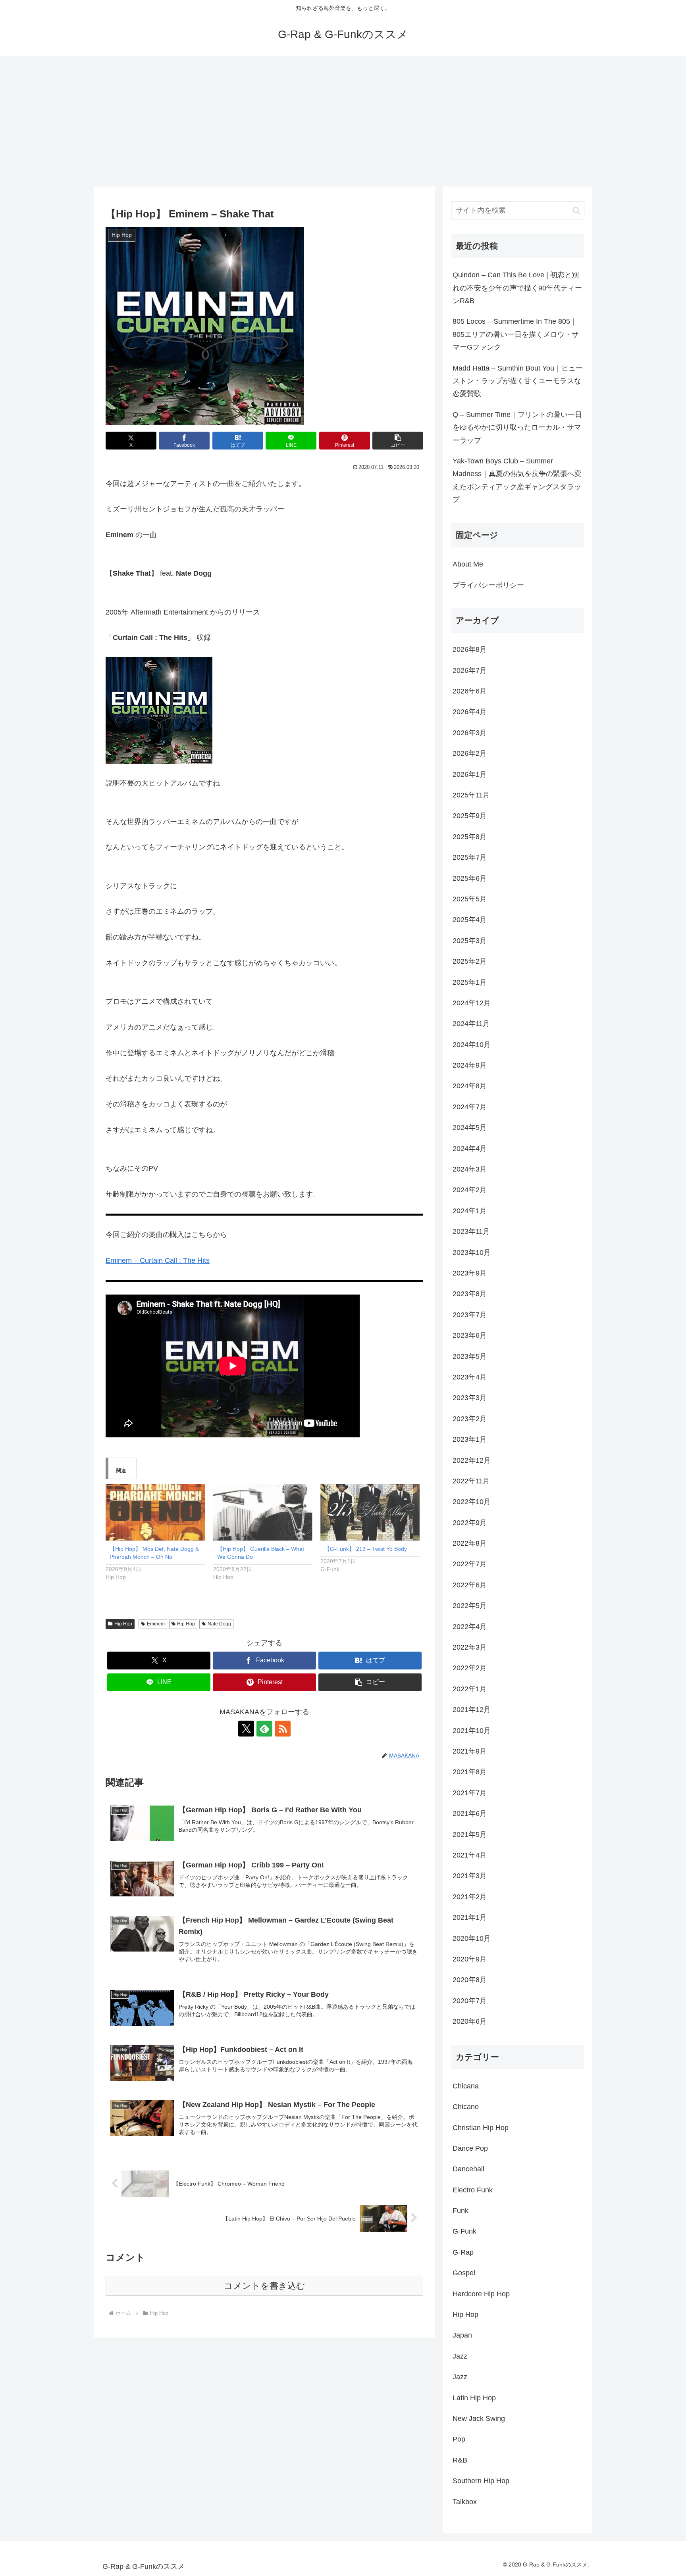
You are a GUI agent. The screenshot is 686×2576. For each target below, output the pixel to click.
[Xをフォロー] (246, 1729)
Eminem (156, 1624)
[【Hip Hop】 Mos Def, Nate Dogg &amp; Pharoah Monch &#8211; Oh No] (155, 1512)
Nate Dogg (219, 1624)
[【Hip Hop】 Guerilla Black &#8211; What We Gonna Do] (263, 1512)
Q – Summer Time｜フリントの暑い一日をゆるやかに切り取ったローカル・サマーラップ (517, 427)
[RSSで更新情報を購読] (283, 1729)
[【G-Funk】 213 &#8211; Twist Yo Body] (370, 1512)
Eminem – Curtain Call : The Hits (158, 1260)
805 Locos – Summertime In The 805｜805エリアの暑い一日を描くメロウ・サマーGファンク (516, 334)
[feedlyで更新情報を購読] (264, 1729)
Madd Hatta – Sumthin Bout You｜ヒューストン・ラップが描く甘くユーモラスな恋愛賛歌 (518, 381)
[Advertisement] (343, 121)
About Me (468, 564)
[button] (398, 441)
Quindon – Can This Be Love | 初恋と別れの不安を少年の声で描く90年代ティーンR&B (517, 288)
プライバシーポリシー (488, 585)
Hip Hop (123, 1624)
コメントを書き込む (265, 2286)
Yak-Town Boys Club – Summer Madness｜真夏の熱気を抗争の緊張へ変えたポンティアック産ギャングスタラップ (517, 480)
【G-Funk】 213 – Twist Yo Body (366, 1549)
